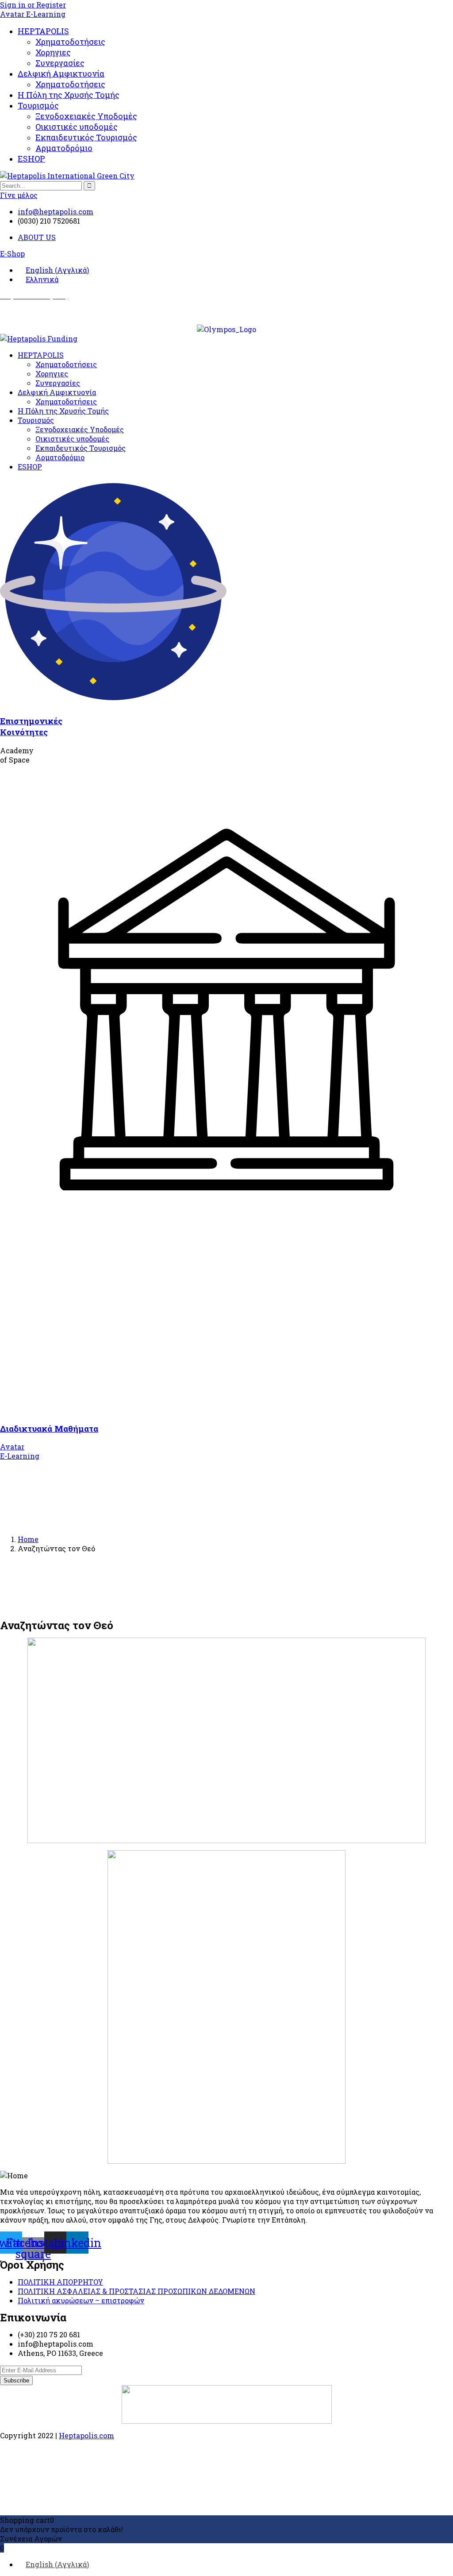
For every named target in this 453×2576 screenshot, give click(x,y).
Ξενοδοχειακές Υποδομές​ (86, 116)
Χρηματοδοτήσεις (70, 42)
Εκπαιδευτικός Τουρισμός (86, 137)
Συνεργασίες (60, 63)
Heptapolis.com (86, 2435)
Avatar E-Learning (33, 14)
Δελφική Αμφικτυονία (61, 74)
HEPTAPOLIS (43, 31)
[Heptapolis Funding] (39, 339)
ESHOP (31, 159)
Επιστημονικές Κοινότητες (31, 726)
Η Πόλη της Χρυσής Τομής (69, 95)
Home (28, 1539)
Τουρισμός (38, 105)
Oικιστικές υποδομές (77, 127)
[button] (12, 254)
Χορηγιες (53, 52)
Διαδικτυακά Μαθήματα (49, 1428)
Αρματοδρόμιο (64, 148)
